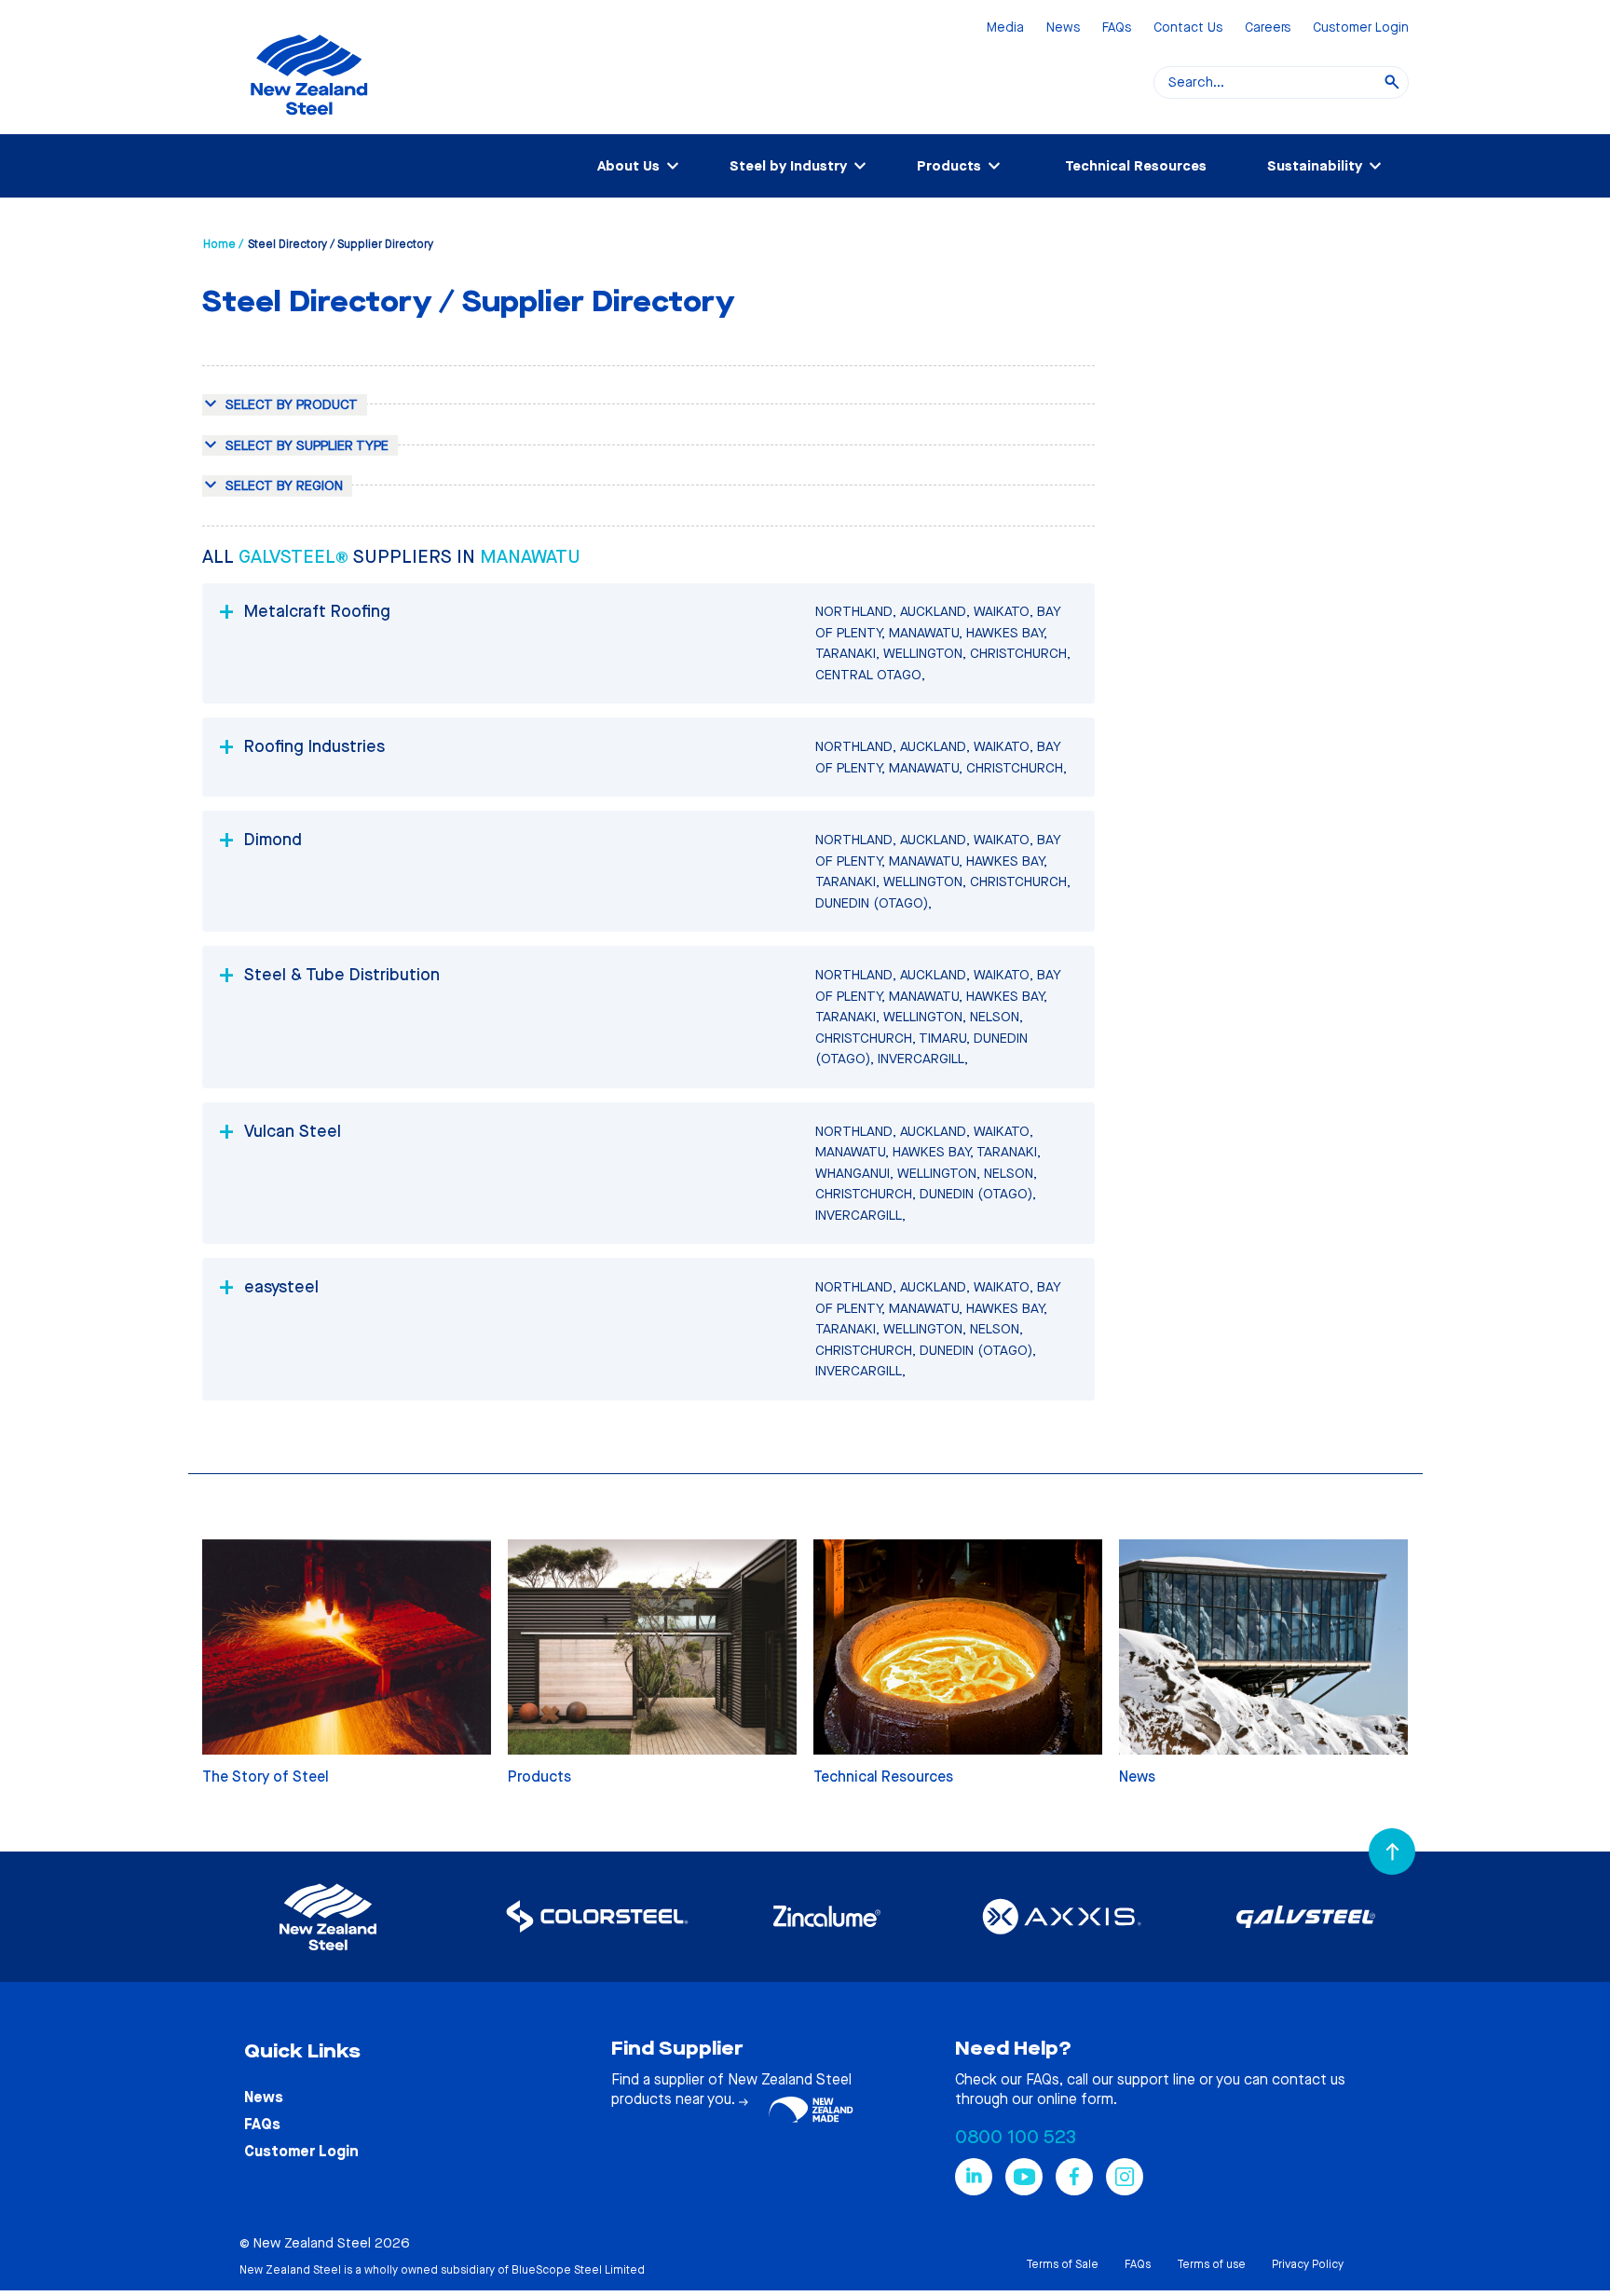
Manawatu (530, 557)
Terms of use (1211, 2264)
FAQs (1117, 28)
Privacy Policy (1308, 2264)
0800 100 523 (1016, 2137)
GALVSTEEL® (296, 557)
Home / (223, 244)
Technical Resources (1136, 166)
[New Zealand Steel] (309, 126)
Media (1005, 28)
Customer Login (1361, 28)
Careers (1268, 28)
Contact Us (1188, 28)
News (1063, 28)
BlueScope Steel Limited (578, 2270)
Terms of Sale (1062, 2264)
